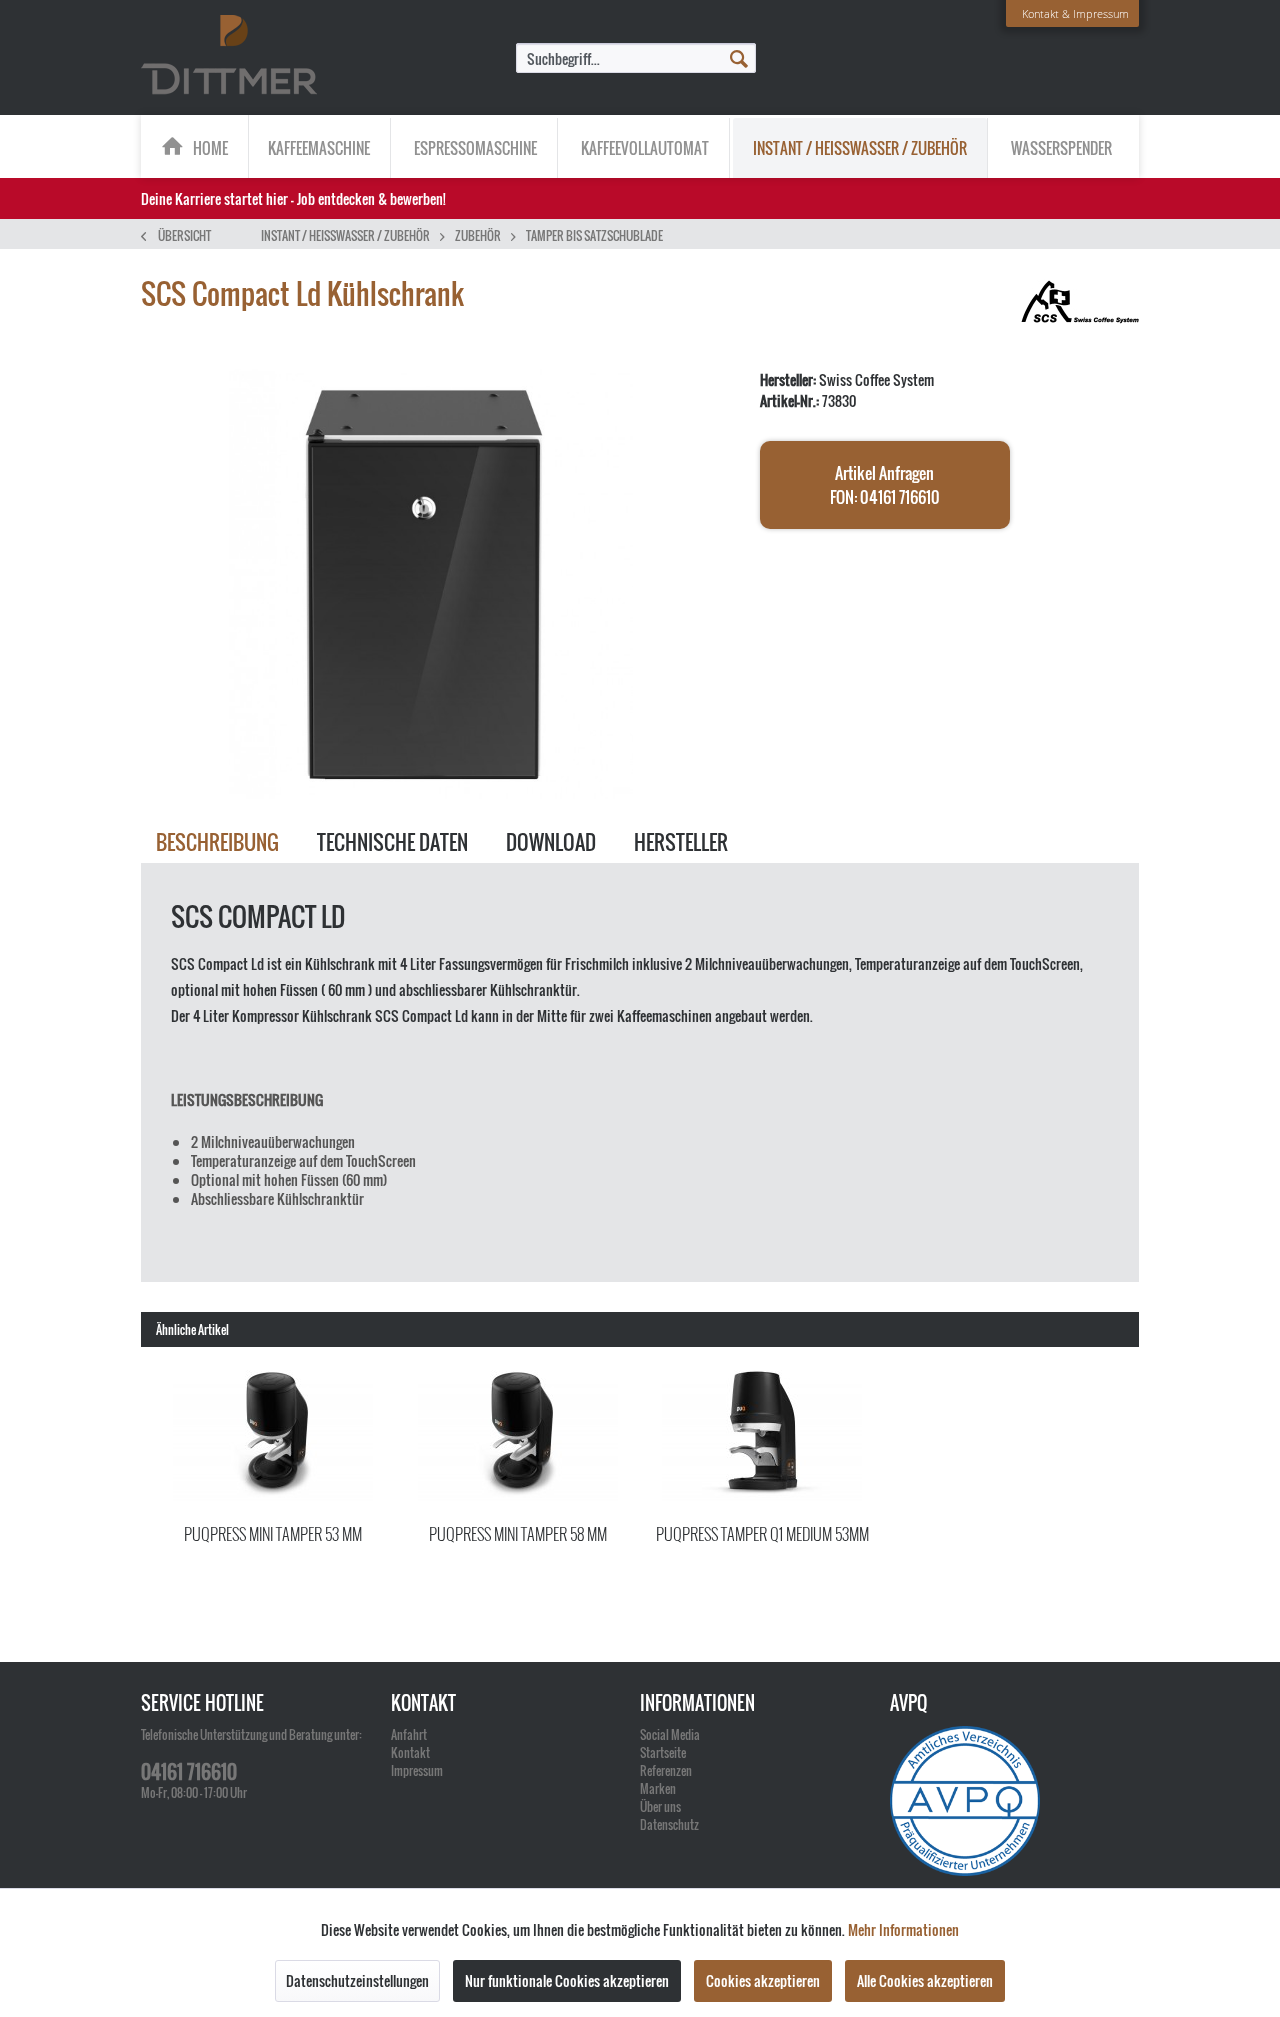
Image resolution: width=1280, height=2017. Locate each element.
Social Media (670, 1734)
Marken (658, 1788)
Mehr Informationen (903, 1929)
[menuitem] (636, 58)
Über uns (660, 1806)
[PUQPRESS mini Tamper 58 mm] (518, 1437)
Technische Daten (392, 842)
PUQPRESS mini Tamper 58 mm (518, 1534)
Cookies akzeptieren (763, 1980)
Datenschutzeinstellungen (357, 1980)
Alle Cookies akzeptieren (925, 1980)
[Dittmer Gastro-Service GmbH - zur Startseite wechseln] (229, 56)
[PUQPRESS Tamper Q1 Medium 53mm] (762, 1437)
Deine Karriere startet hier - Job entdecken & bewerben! (293, 198)
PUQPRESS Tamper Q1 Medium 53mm (762, 1534)
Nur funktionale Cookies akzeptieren (567, 1980)
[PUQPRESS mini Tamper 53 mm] (273, 1437)
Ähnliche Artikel (192, 1329)
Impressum (417, 1770)
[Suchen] (739, 57)
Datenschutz (669, 1824)
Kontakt (410, 1752)
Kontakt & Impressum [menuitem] (1075, 13)
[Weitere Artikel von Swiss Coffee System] (1080, 314)
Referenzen (666, 1770)
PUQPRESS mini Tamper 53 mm (273, 1534)
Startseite (663, 1752)
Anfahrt (409, 1734)
